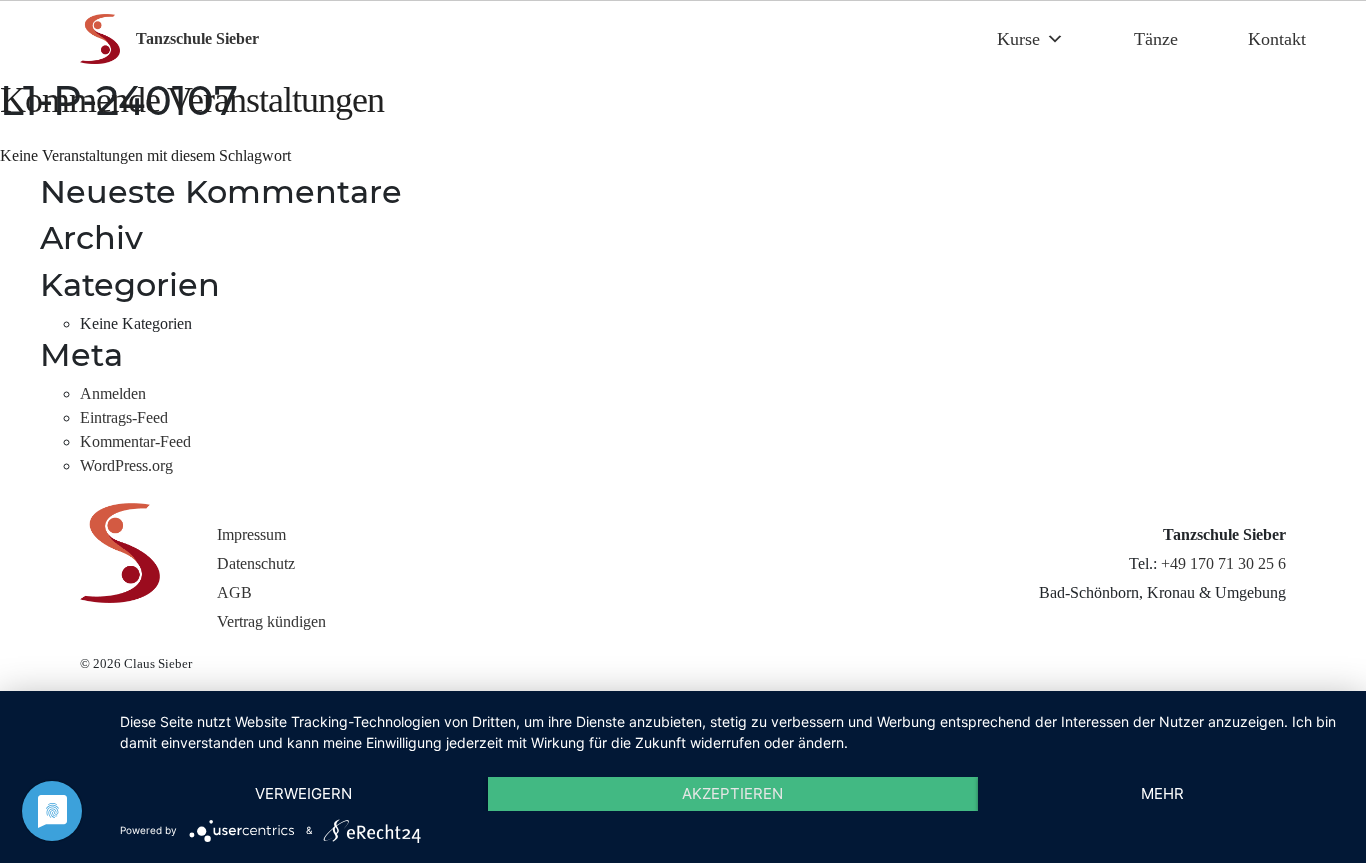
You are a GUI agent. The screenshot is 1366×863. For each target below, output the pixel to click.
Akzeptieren (732, 793)
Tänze (1156, 39)
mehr (1162, 793)
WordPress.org (126, 465)
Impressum (251, 534)
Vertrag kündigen (271, 621)
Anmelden (113, 393)
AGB (234, 592)
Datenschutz (256, 563)
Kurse (1018, 39)
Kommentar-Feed (135, 441)
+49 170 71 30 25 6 (1223, 563)
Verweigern (303, 793)
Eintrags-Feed (124, 417)
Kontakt (1277, 39)
